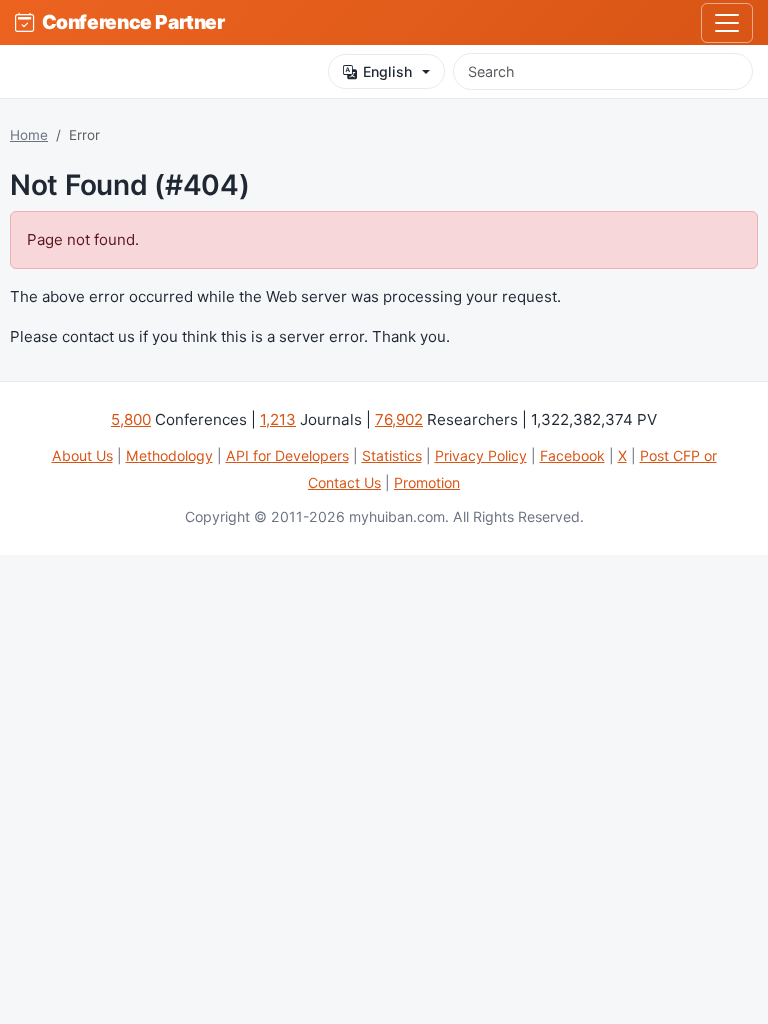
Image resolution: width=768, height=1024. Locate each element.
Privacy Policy (481, 455)
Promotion (427, 482)
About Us (82, 455)
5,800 (131, 419)
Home (29, 135)
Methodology (169, 455)
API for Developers (287, 455)
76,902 (399, 419)
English (387, 71)
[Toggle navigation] (727, 23)
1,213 (278, 419)
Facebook (572, 455)
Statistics (392, 455)
